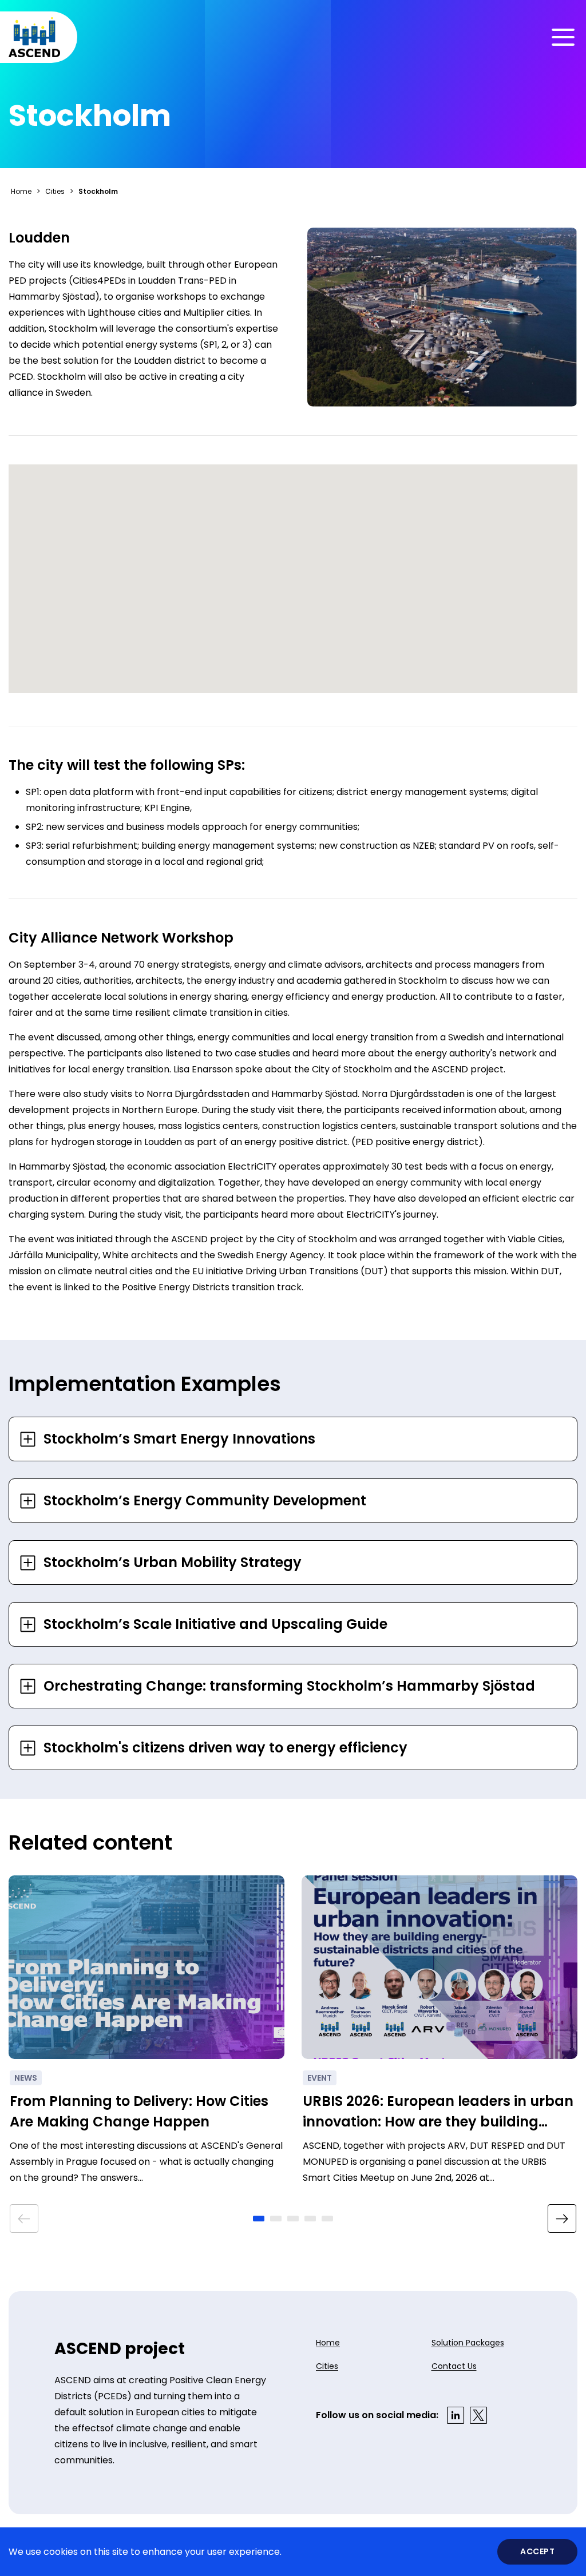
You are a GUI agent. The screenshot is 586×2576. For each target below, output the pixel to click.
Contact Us (454, 2366)
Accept (537, 2551)
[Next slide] (562, 2219)
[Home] (34, 37)
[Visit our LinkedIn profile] (456, 2415)
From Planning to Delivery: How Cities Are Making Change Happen (139, 2111)
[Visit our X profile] (478, 2415)
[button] (259, 2219)
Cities (55, 191)
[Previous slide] (24, 2219)
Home (21, 191)
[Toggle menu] (563, 37)
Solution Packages (468, 2343)
